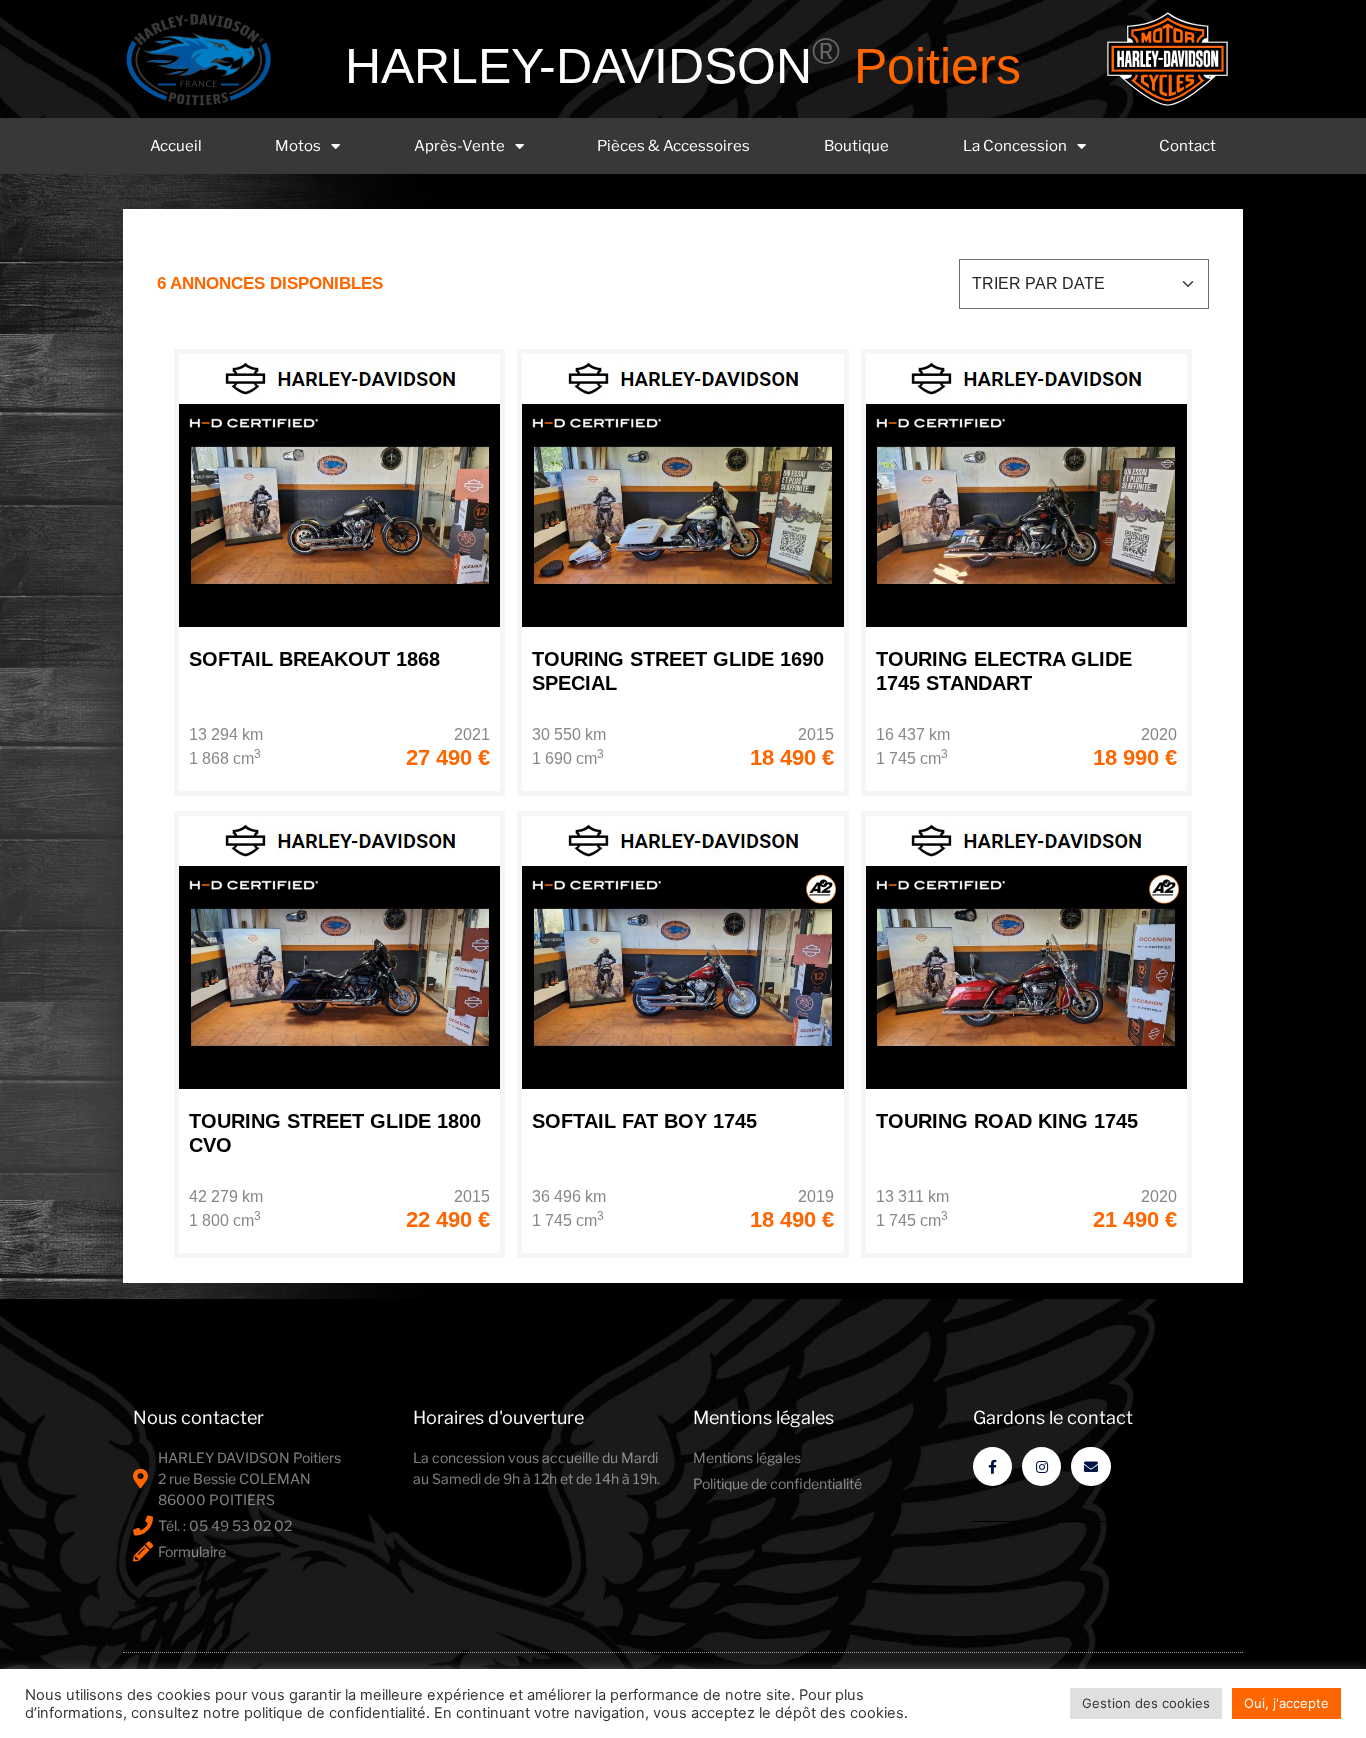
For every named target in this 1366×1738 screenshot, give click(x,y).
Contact (1187, 146)
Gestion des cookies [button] (1146, 1703)
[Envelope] (1090, 1466)
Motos (298, 146)
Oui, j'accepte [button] (1286, 1703)
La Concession (1015, 146)
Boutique (856, 146)
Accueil (176, 146)
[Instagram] (1041, 1466)
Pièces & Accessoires (673, 146)
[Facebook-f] (992, 1466)
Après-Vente (459, 146)
